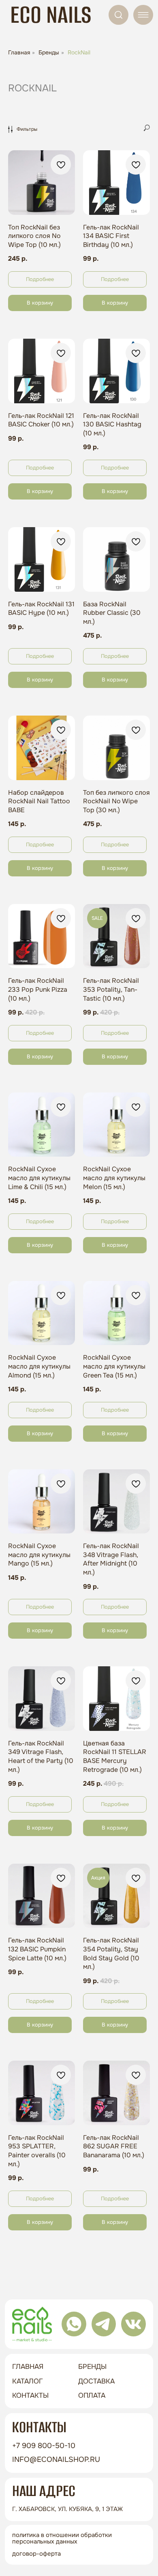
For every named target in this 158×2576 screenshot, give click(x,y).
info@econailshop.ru (56, 2459)
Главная (19, 52)
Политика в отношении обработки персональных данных (62, 2538)
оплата (92, 2395)
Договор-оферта (36, 2554)
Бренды (49, 52)
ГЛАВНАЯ (28, 2366)
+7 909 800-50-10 (44, 2446)
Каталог (28, 2381)
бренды (92, 2366)
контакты (30, 2395)
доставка (96, 2381)
